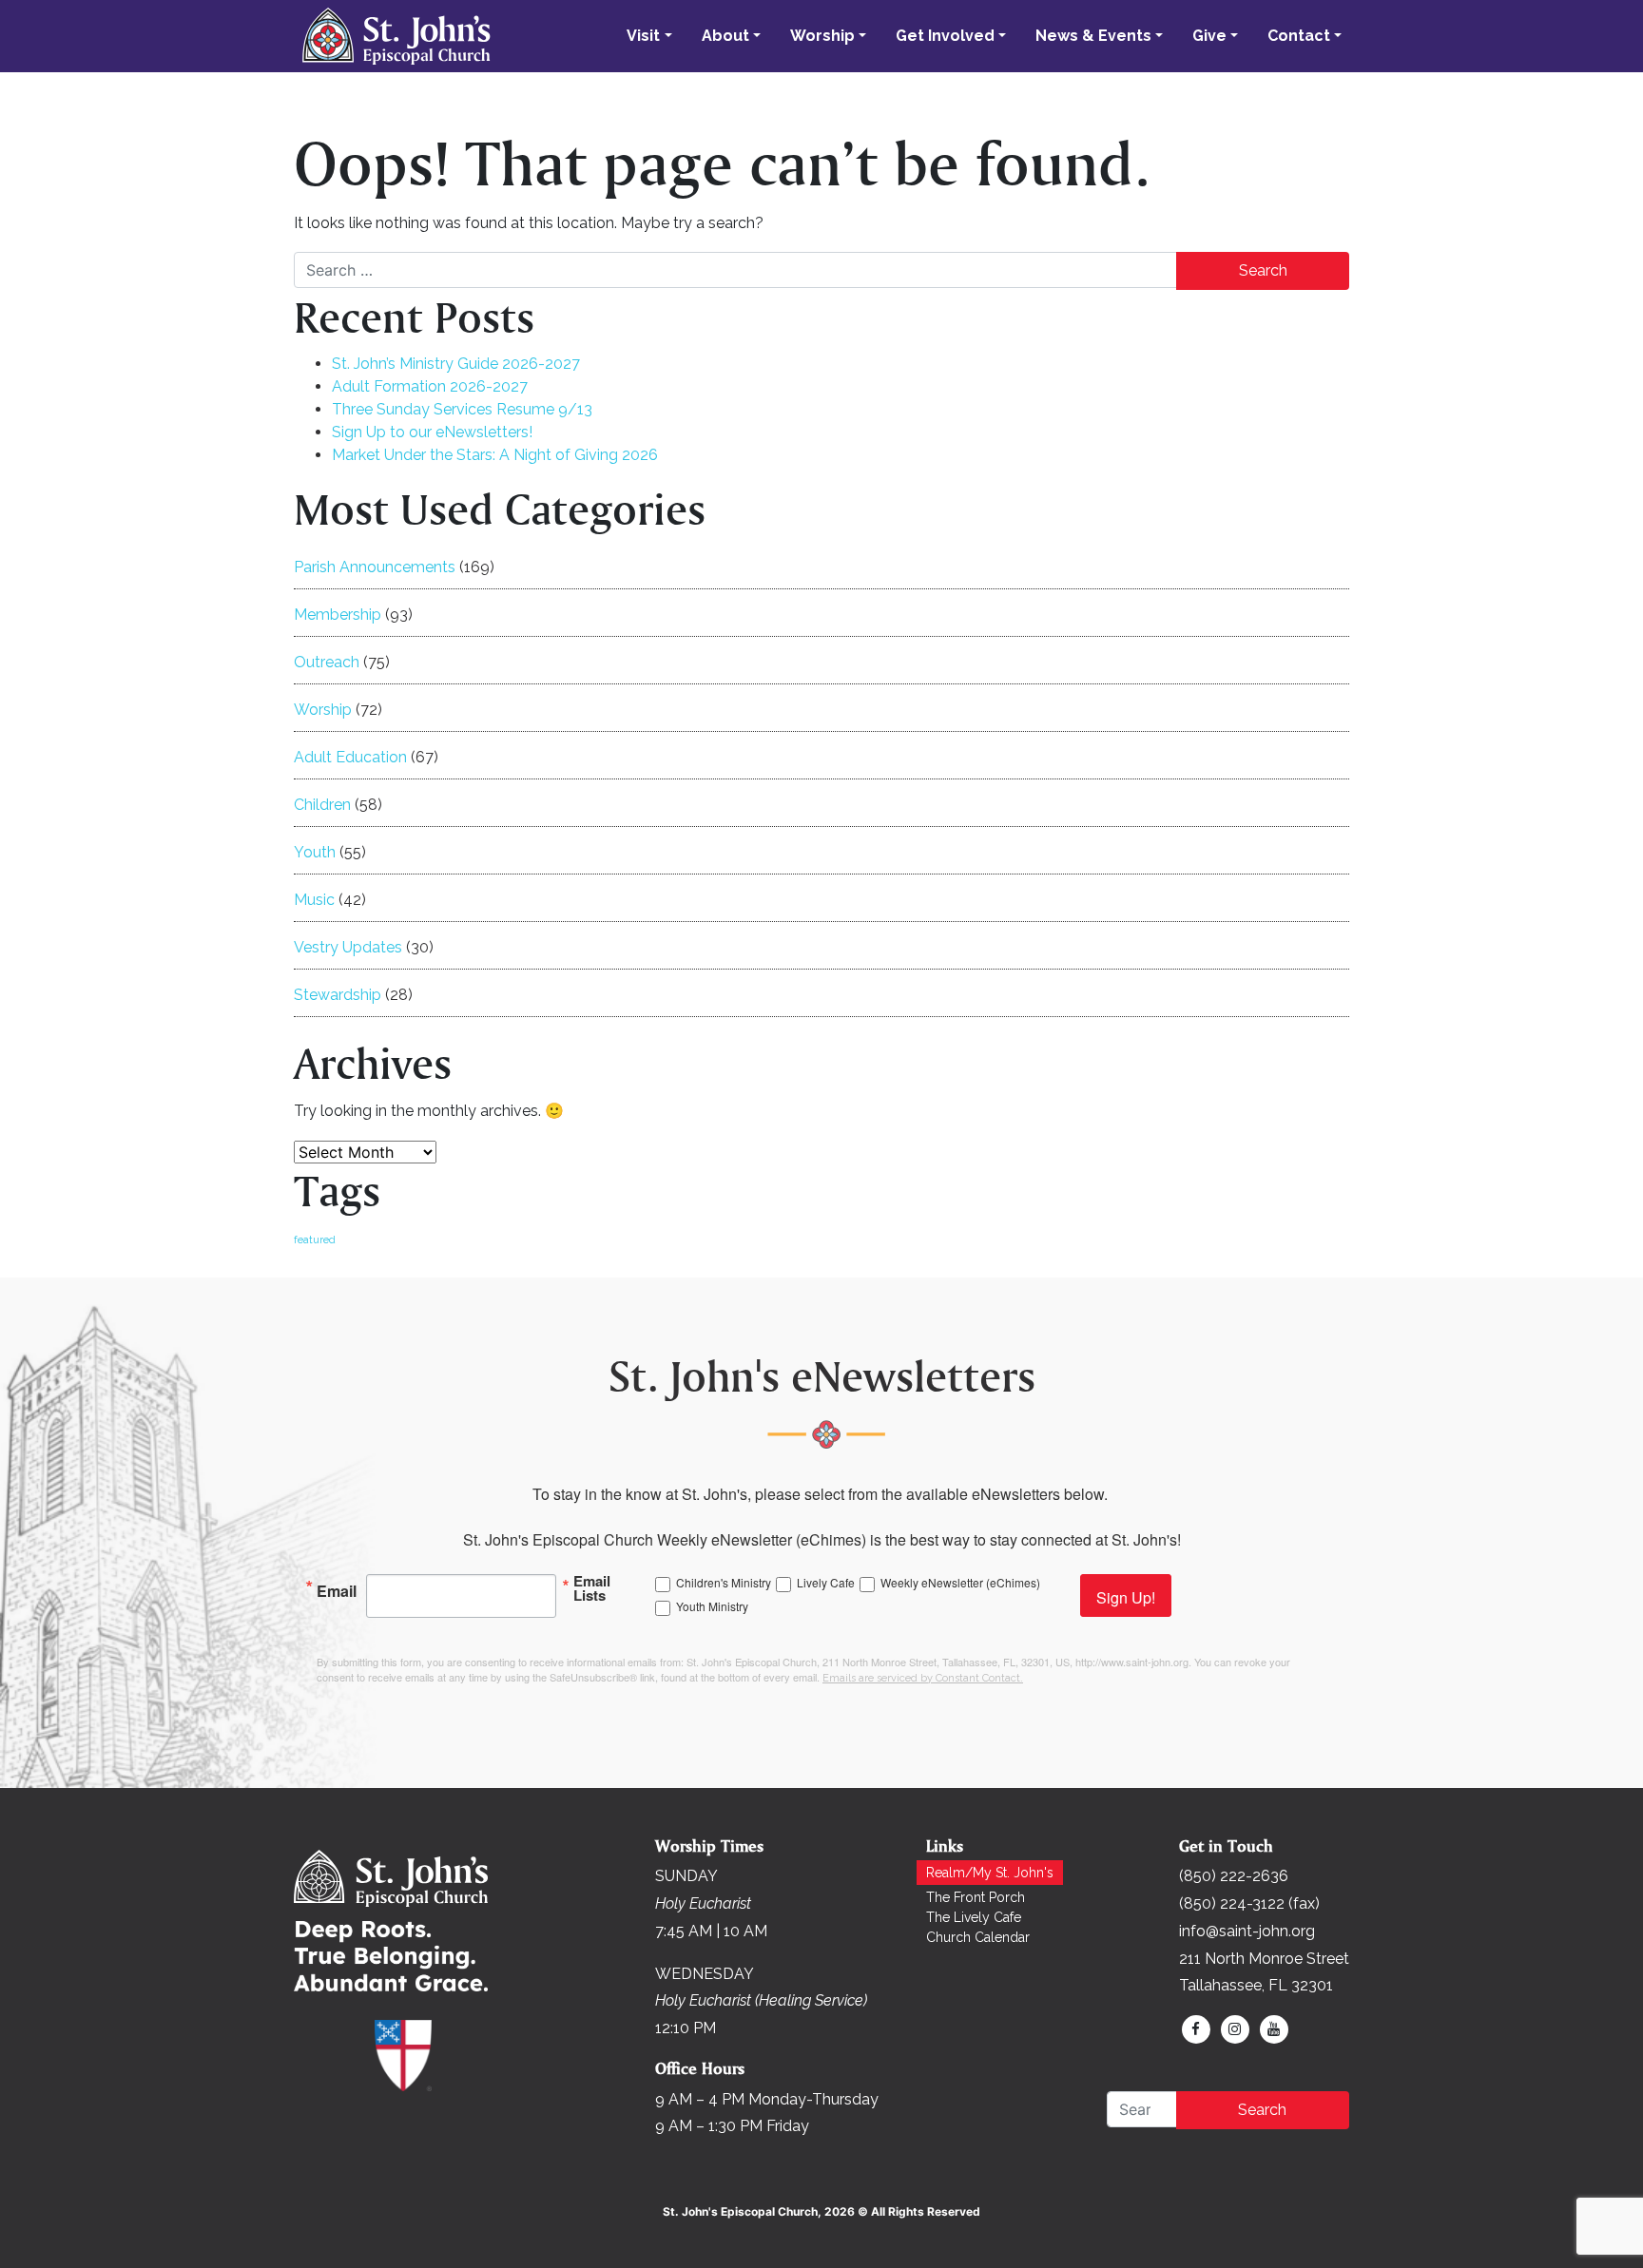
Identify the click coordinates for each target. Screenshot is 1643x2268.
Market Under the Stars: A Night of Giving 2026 (495, 455)
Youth (315, 852)
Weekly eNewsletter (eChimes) (960, 1582)
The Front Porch (976, 1897)
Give (1209, 36)
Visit (643, 36)
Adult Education (350, 757)
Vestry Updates (348, 947)
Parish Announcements (375, 567)
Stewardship (338, 995)
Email (337, 1589)
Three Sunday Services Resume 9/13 (462, 409)
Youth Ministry (712, 1606)
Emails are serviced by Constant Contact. (923, 1678)
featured (315, 1240)
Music (314, 900)
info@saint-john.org (1247, 1931)
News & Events (1093, 36)
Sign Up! (1126, 1597)
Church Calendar (978, 1937)
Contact (1299, 36)
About (725, 36)
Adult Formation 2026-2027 (430, 386)
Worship (822, 36)
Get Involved (945, 36)
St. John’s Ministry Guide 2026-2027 (456, 364)
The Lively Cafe (974, 1917)
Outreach (327, 662)
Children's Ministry (724, 1582)
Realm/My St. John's (990, 1873)
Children (322, 805)
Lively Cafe (826, 1582)
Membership (338, 615)
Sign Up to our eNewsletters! (432, 432)
